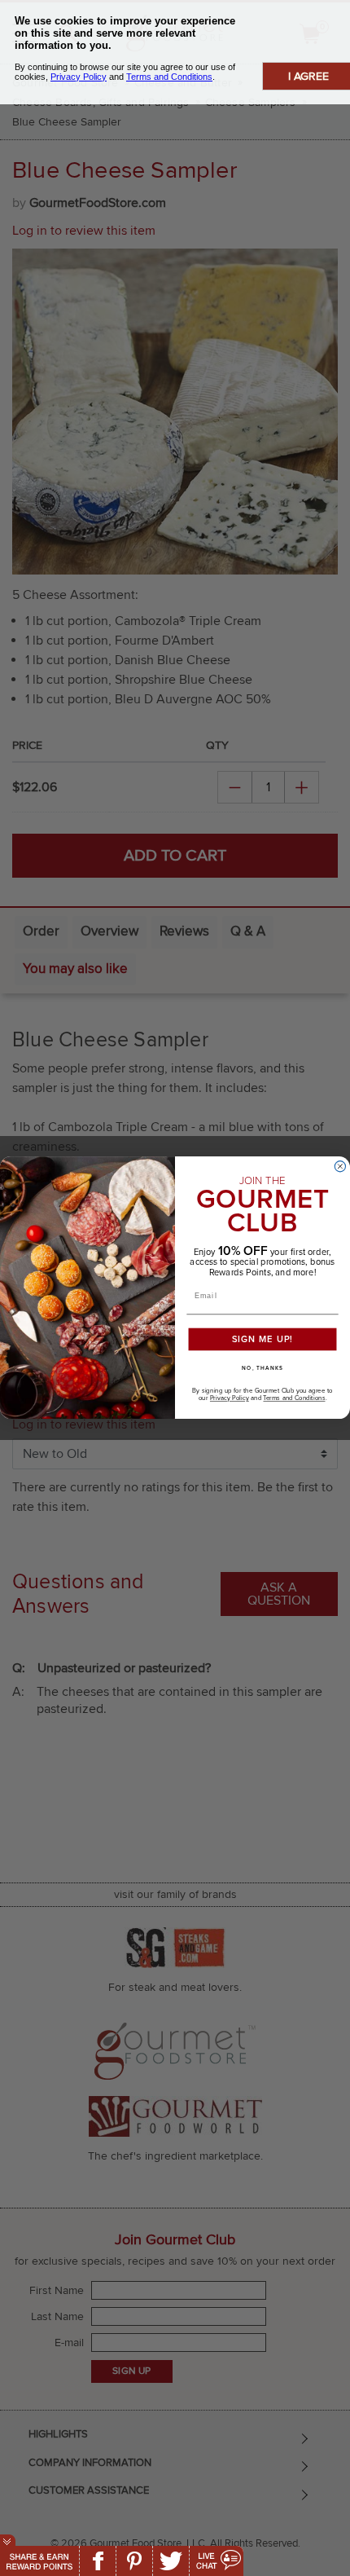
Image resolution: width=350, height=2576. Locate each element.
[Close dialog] (340, 1167)
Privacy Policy (230, 1399)
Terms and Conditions (294, 1399)
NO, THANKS (262, 1369)
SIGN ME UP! (263, 1340)
